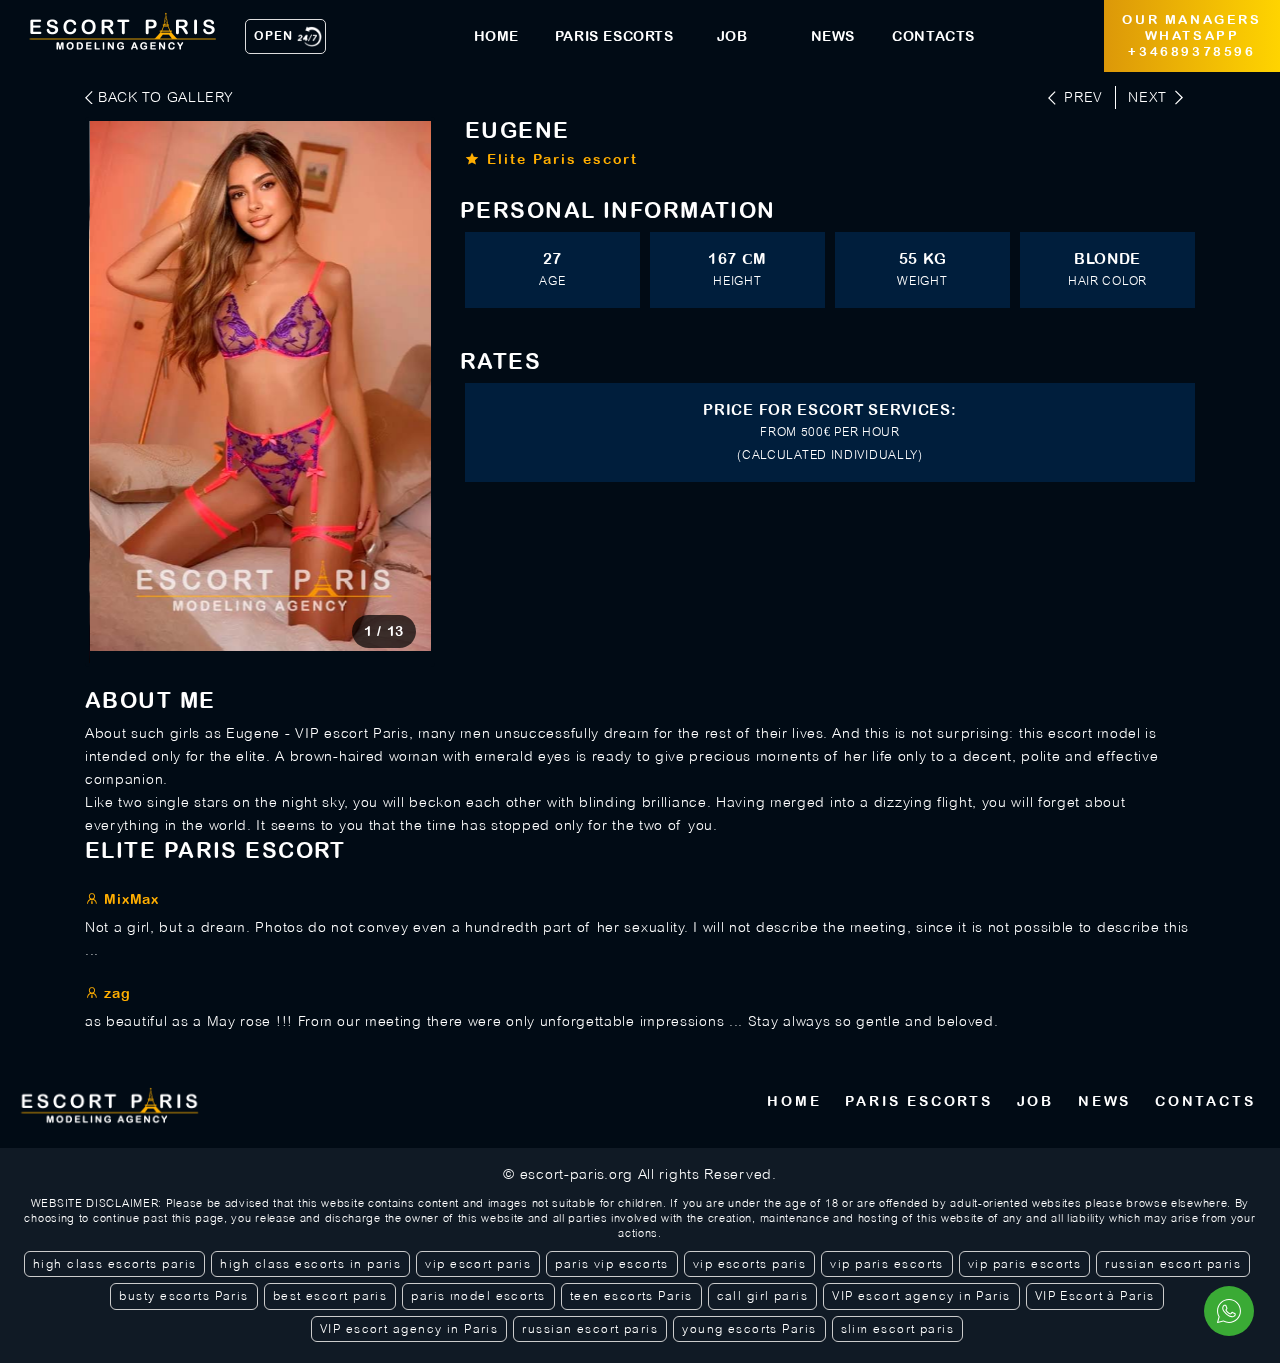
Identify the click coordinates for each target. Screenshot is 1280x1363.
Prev (1083, 97)
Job (1035, 1101)
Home (794, 1101)
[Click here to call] (1229, 1311)
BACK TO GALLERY (166, 97)
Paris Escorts (918, 1101)
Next (1147, 97)
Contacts (1205, 1101)
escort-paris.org (576, 1174)
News (1104, 1101)
